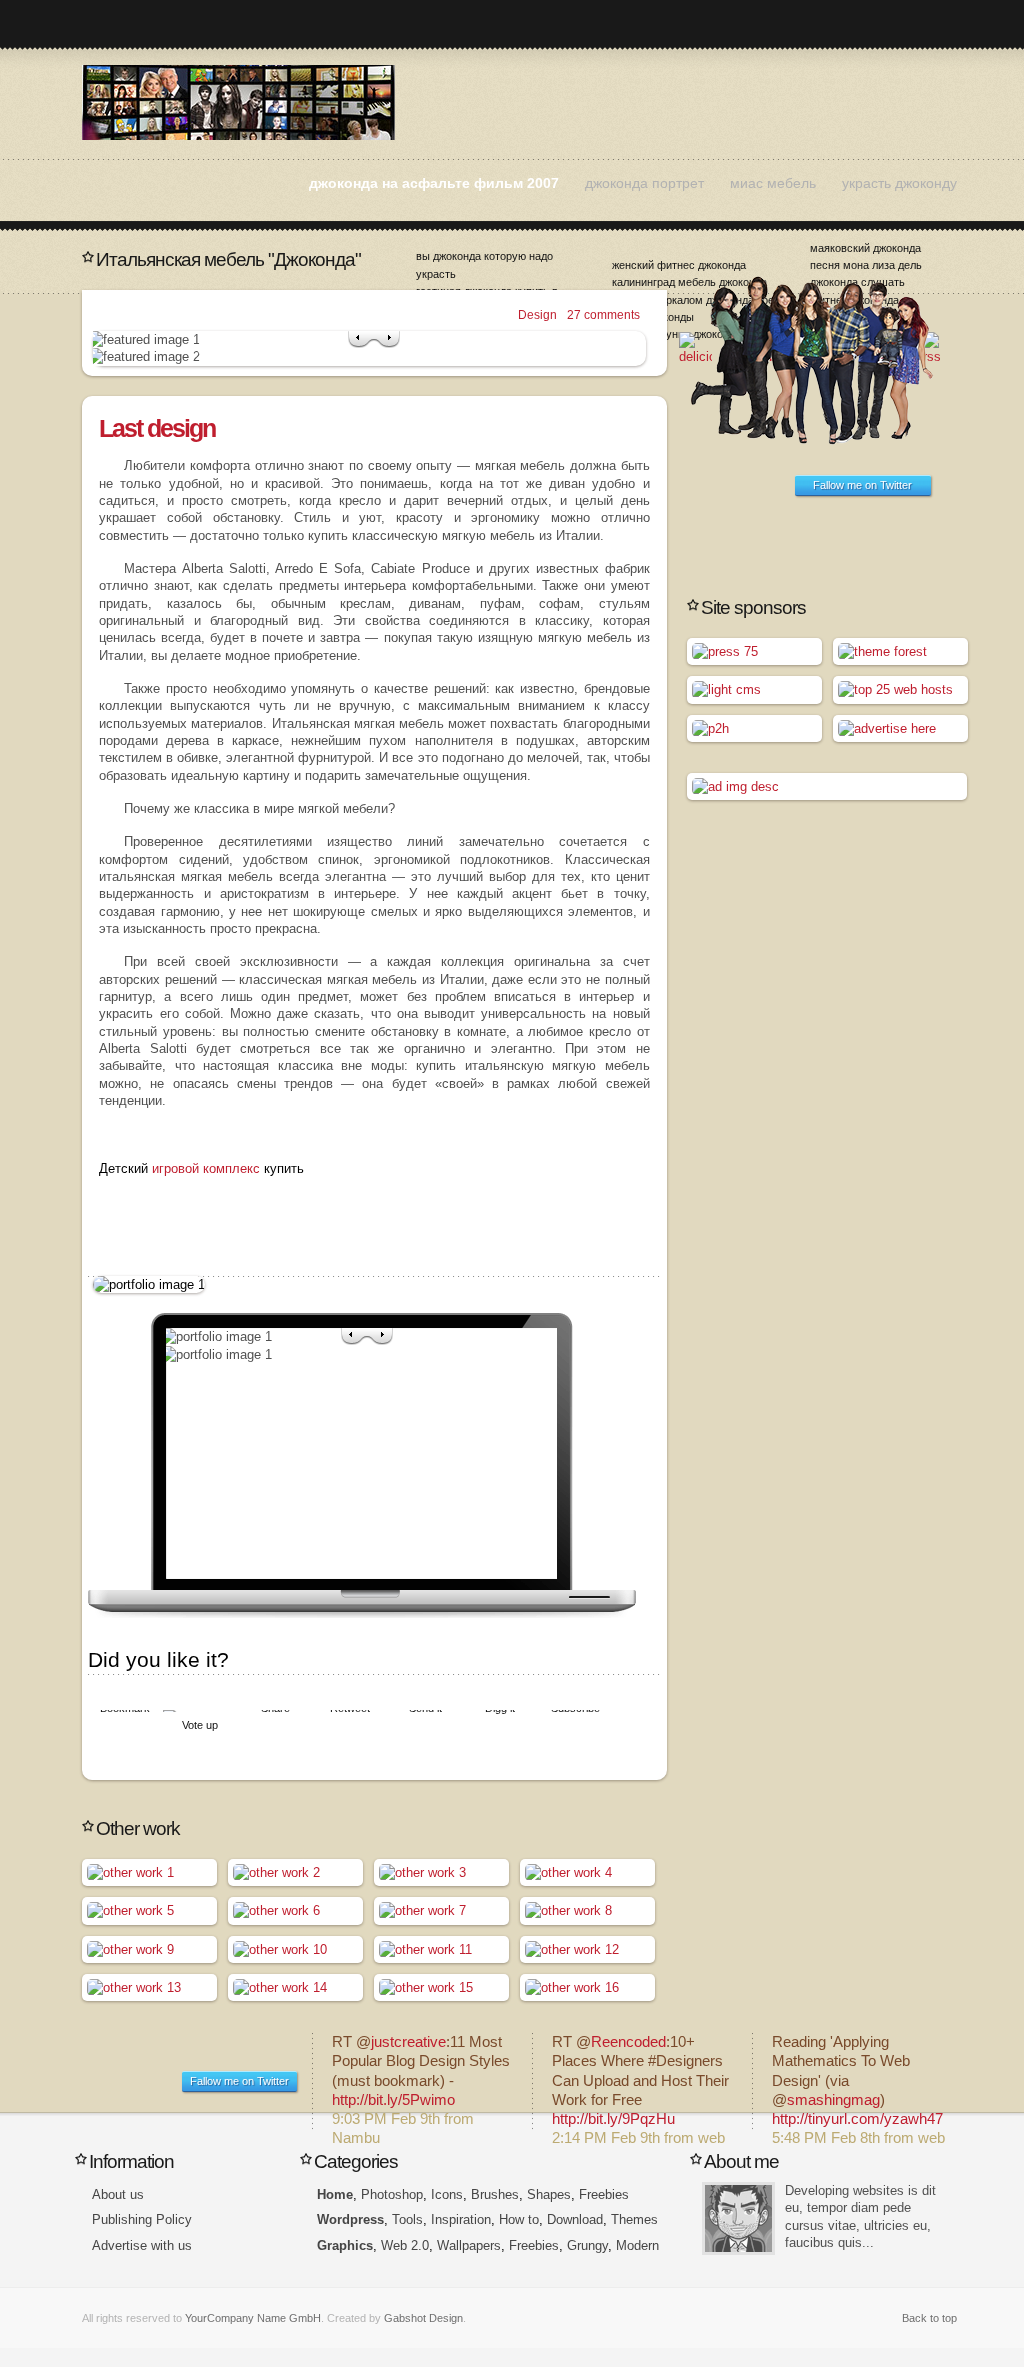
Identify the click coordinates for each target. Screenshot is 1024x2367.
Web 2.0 (405, 2245)
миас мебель (773, 183)
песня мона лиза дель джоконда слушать (866, 273)
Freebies (604, 2194)
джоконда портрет (644, 183)
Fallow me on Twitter (862, 485)
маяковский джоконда (865, 248)
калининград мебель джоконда (689, 282)
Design (537, 315)
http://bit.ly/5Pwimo (393, 2100)
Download (575, 2219)
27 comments (603, 315)
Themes (634, 2219)
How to (519, 2219)
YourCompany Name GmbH (253, 2318)
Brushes (495, 2194)
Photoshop (392, 2194)
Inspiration (461, 2219)
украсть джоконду (899, 183)
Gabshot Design (423, 2318)
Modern (637, 2245)
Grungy (587, 2245)
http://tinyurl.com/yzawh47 (857, 2119)
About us (118, 2194)
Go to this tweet (422, 2081)
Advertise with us (142, 2245)
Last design (157, 428)
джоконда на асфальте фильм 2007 (434, 183)
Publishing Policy (142, 2219)
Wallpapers (469, 2245)
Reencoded (628, 2042)
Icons (447, 2194)
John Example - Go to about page (738, 2218)
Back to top (929, 2318)
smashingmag (833, 2100)
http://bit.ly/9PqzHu (613, 2119)
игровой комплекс (206, 1168)
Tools (407, 2219)
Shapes (549, 2194)
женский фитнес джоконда (679, 265)
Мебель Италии (238, 102)
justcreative (408, 2042)
